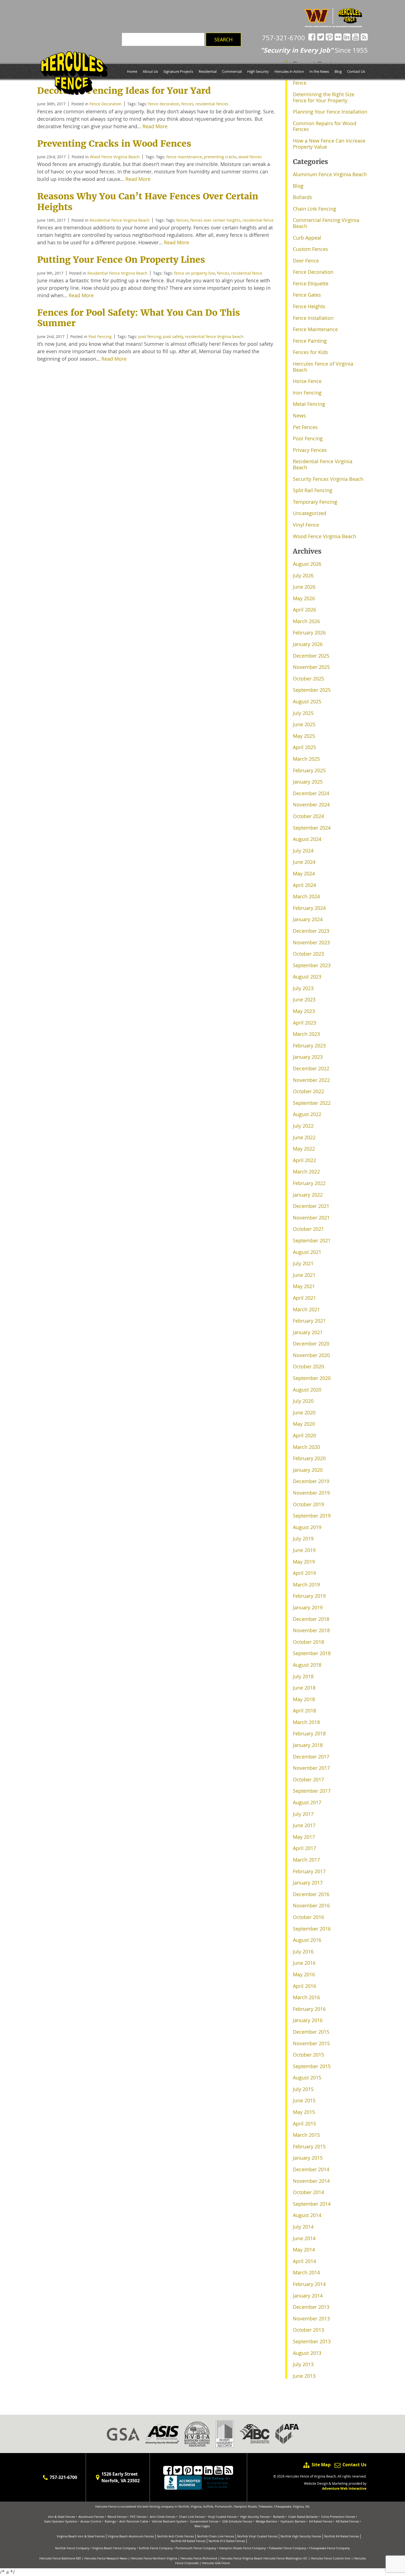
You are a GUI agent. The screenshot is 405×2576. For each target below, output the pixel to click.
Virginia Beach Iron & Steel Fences (81, 2536)
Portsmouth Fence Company (196, 2548)
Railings (110, 2521)
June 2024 (304, 862)
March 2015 (306, 2135)
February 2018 (309, 1733)
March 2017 (306, 1860)
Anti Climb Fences (163, 2517)
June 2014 (304, 2238)
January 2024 (308, 919)
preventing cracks (220, 157)
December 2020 (311, 1344)
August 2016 (307, 1940)
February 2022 (309, 1183)
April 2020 (304, 1435)
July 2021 (303, 1263)
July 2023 (303, 988)
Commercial (232, 71)
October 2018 (308, 1642)
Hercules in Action (289, 71)
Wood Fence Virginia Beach (115, 157)
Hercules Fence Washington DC (285, 2558)
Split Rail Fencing (313, 490)
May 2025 (304, 736)
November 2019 (311, 1493)
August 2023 (307, 977)
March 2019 (306, 1585)
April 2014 (304, 2261)
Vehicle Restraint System (169, 2521)
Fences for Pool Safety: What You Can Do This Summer (139, 318)
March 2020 (306, 1447)
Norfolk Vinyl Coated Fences (257, 2536)
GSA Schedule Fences (237, 2521)
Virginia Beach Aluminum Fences (131, 2536)
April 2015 (304, 2124)
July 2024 (303, 851)
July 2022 (303, 1126)
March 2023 (306, 1034)
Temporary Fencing (315, 502)
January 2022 (308, 1195)
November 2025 (311, 667)
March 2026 (306, 621)
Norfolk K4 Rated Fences (342, 2536)
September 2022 (312, 1103)
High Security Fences (255, 2517)
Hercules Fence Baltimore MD (60, 2558)
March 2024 (306, 896)
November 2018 (311, 1630)
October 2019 (308, 1504)
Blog (338, 71)
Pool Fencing (100, 337)
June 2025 (304, 724)
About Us (150, 71)
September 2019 (312, 1516)
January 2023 (308, 1057)
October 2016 (308, 1917)
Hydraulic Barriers (293, 2521)
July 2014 (303, 2227)
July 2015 (303, 2089)
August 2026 (307, 564)
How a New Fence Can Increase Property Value (329, 144)
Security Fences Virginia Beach (328, 479)
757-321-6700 (283, 38)
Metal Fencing (309, 404)
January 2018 (308, 1745)
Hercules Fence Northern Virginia (154, 2558)
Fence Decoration (313, 272)
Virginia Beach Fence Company (114, 2548)
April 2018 (304, 1711)
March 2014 (306, 2272)
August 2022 (307, 1114)
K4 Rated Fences (321, 2521)
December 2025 (311, 656)
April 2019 (304, 1573)
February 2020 (309, 1458)
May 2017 (304, 1837)
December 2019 (311, 1481)
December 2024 (311, 793)
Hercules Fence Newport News (106, 2558)
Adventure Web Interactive (344, 2488)
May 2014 (304, 2250)
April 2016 (304, 1986)
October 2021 (308, 1229)
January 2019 (308, 1607)
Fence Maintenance (315, 329)
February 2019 (309, 1596)
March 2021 (306, 1309)
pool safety (173, 337)
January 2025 (308, 782)
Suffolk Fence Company (156, 2548)
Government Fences (204, 2521)
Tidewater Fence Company (287, 2548)
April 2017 (304, 1848)
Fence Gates (307, 295)
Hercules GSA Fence (216, 2563)
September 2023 (312, 965)
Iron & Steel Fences (61, 2517)
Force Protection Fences (338, 2517)
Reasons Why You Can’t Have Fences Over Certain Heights (148, 202)
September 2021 (312, 1240)
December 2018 (311, 1619)
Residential (208, 71)
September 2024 (312, 828)
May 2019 (304, 1562)
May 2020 (304, 1424)
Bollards (303, 197)
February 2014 (309, 2284)
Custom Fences (310, 249)
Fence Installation (313, 318)
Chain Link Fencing (314, 209)
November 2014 (311, 2181)
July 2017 (303, 1814)
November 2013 (311, 2318)
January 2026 (308, 644)
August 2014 (307, 2215)
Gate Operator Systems (60, 2521)
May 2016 (304, 1974)
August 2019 (307, 1527)
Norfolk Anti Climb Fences (175, 2536)
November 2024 (311, 805)
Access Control (91, 2521)
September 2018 (312, 1653)
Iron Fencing (307, 393)
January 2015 (308, 2158)
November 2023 (311, 942)
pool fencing (150, 337)
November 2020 (311, 1355)
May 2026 (304, 598)
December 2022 (311, 1068)
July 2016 (303, 1952)
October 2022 (308, 1091)
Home (132, 71)
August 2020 (307, 1390)
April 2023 (304, 1023)
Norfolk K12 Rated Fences (227, 2541)
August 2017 (307, 1802)
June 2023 (304, 999)
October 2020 (308, 1366)
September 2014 (312, 2204)
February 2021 (309, 1321)
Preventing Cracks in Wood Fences (114, 144)
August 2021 (307, 1252)
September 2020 (312, 1378)
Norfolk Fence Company (72, 2548)
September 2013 (312, 2341)
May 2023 (304, 1011)
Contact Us (356, 71)
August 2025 (307, 701)
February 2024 (309, 908)
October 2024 (308, 816)
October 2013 (308, 2330)
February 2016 (309, 2009)
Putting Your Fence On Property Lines (121, 260)
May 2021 (304, 1286)
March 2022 (306, 1172)
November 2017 (311, 1768)
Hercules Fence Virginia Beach (241, 2558)
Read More (155, 126)
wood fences (250, 157)
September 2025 (312, 690)
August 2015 (307, 2078)
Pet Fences (305, 427)
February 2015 (309, 2146)
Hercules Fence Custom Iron (331, 2558)
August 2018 (307, 1665)
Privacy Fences (310, 450)
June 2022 (304, 1137)
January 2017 (308, 1883)
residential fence (258, 220)
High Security (258, 71)
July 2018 (303, 1676)
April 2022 (304, 1160)
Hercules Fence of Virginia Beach (323, 367)
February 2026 (309, 632)
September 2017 (312, 1791)
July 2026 (303, 575)
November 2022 (311, 1080)
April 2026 (304, 610)
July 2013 (303, 2364)
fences (182, 220)
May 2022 (304, 1149)
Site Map (321, 2465)
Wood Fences (117, 2517)
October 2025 (308, 679)
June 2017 (304, 1825)
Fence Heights (309, 306)
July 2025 (303, 713)
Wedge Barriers (266, 2521)
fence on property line (195, 273)
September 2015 (312, 2066)
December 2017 (311, 1757)
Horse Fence (307, 381)
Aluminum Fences (91, 2517)
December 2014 (311, 2169)
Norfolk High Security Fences (301, 2536)
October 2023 (308, 954)
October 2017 (308, 1779)
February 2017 (309, 1871)
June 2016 (304, 1963)
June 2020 (304, 1412)
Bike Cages (202, 2526)
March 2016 (306, 1997)
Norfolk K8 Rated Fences (188, 2541)
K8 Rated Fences (347, 2521)
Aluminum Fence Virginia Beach (330, 174)
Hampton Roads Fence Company (242, 2548)
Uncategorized (310, 513)
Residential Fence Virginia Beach (120, 220)
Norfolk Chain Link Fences (216, 2536)
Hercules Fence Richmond (199, 2558)
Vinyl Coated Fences (222, 2517)
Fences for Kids (310, 352)
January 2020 (308, 1470)
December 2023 (311, 931)
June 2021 (304, 1275)
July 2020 (303, 1401)
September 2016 (312, 1929)
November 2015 (311, 2043)
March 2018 (306, 1722)
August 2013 (307, 2353)
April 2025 (304, 747)
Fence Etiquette (311, 283)
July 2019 (303, 1538)
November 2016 (311, 1905)
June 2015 (304, 2100)
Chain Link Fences (192, 2517)
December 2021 (311, 1206)
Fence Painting (310, 341)
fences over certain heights (215, 220)
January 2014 (308, 2296)
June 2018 (304, 1688)
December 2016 (311, 1894)
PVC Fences (138, 2517)
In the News (319, 71)
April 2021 (304, 1298)
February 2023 (309, 1046)
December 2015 (311, 2032)
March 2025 (306, 759)
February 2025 (309, 770)
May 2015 (304, 2112)
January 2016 (308, 2020)
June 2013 (304, 2376)
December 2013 (311, 2307)
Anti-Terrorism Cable (134, 2521)
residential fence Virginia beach (214, 337)
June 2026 (304, 587)
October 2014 (308, 2192)
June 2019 (304, 1550)
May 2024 (304, 873)
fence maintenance (184, 157)
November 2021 (311, 1218)
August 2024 (307, 839)
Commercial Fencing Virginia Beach (326, 223)
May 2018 (304, 1699)
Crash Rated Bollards (303, 2517)
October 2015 (308, 2055)
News (299, 416)
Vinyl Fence (306, 525)
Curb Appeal (307, 238)
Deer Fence (306, 261)
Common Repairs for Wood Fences (325, 126)
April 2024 (304, 885)
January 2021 (308, 1332)
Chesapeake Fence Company (330, 2548)
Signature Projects (178, 71)
